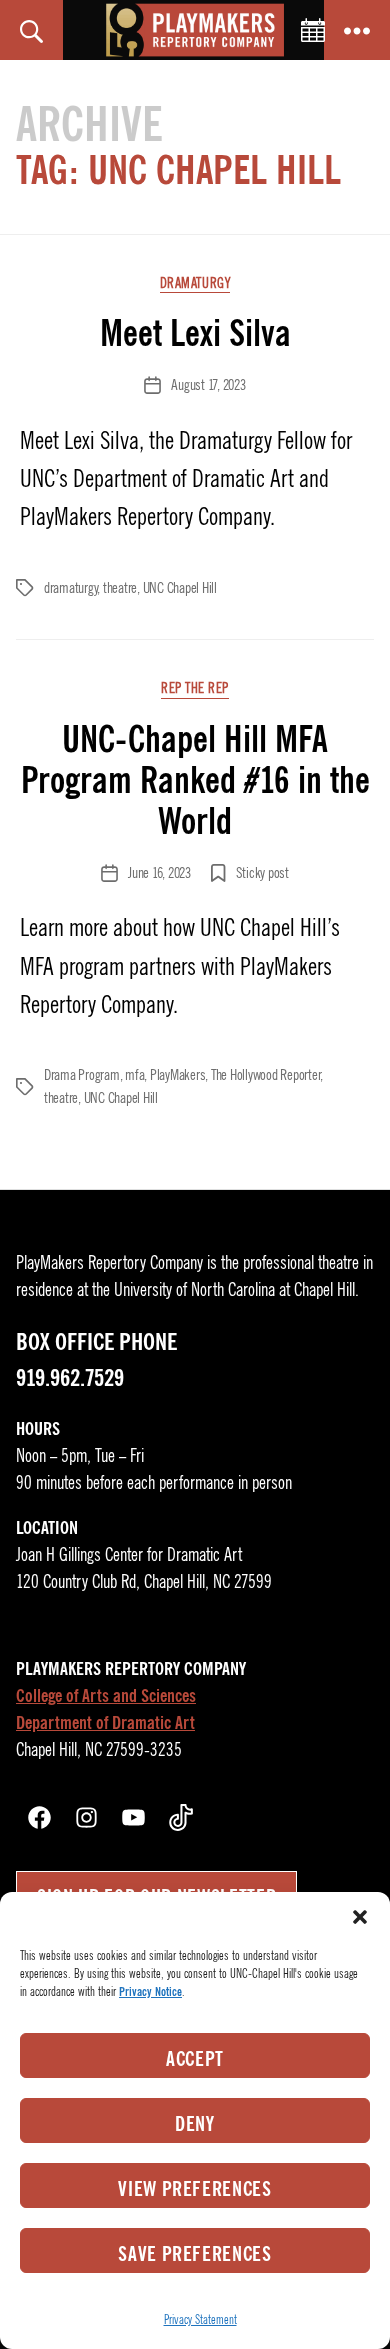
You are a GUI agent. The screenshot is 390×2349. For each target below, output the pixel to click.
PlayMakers (177, 1075)
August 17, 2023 (208, 385)
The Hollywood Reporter (265, 1075)
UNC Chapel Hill (180, 588)
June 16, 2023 (159, 873)
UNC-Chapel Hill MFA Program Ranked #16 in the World (195, 780)
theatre (120, 588)
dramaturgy (70, 588)
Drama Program (82, 1075)
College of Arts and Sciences (106, 1696)
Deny (195, 2124)
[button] (360, 1917)
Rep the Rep (195, 688)
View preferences (195, 2189)
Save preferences (195, 2254)
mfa (134, 1075)
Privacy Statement (200, 2319)
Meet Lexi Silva (195, 333)
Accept (195, 2059)
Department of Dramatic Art (105, 1723)
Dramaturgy (195, 283)
